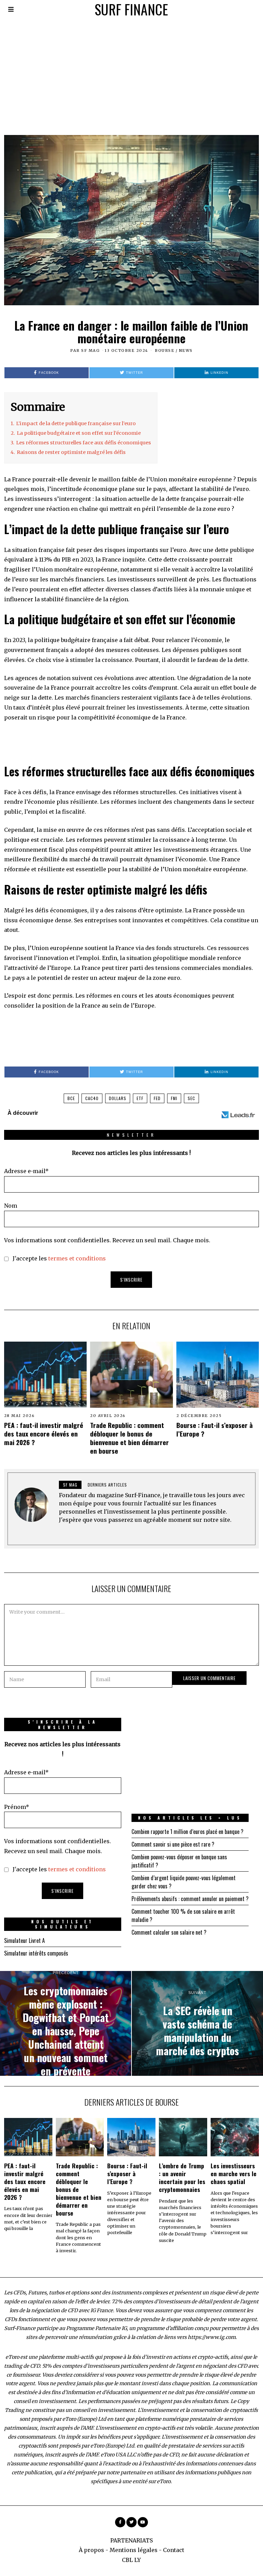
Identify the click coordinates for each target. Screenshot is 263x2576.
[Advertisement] (131, 70)
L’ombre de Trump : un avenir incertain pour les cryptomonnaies (182, 2177)
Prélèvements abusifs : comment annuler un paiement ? (190, 1899)
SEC (191, 1098)
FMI (174, 1098)
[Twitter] (131, 2522)
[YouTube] (143, 2522)
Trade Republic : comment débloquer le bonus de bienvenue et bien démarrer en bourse (129, 1438)
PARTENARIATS (131, 2540)
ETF (140, 1098)
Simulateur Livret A (24, 1940)
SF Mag (90, 350)
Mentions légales (134, 2550)
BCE (71, 1098)
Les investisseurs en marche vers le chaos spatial (234, 2173)
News (186, 350)
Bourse (165, 350)
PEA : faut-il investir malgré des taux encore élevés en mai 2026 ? (44, 1434)
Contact (174, 2550)
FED (157, 1098)
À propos (91, 2550)
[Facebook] (120, 2522)
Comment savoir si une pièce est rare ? (173, 1844)
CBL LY (131, 2560)
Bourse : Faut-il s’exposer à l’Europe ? (215, 1429)
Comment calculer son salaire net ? (169, 1932)
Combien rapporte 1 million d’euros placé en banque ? (187, 1832)
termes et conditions (77, 1258)
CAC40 (92, 1098)
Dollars (118, 1098)
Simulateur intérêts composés (36, 1953)
